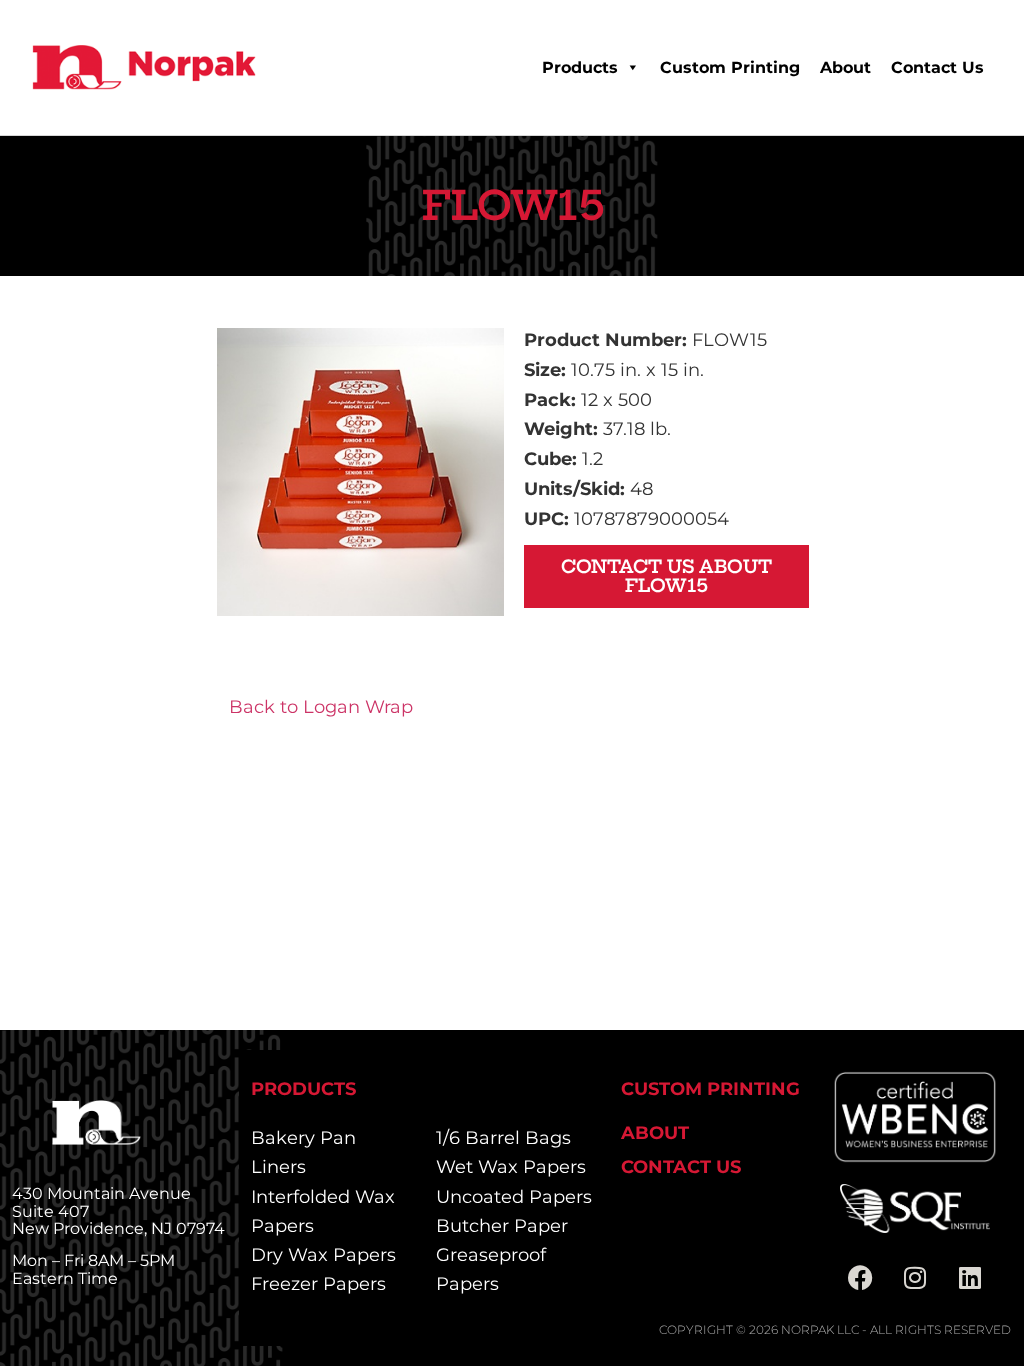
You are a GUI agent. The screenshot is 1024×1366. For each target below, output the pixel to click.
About (845, 67)
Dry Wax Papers (323, 1255)
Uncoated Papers (514, 1197)
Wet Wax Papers (511, 1167)
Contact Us (937, 67)
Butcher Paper (502, 1226)
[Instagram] (915, 1278)
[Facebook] (860, 1278)
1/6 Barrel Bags (503, 1138)
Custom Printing (730, 67)
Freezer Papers (318, 1284)
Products (580, 67)
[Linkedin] (970, 1278)
